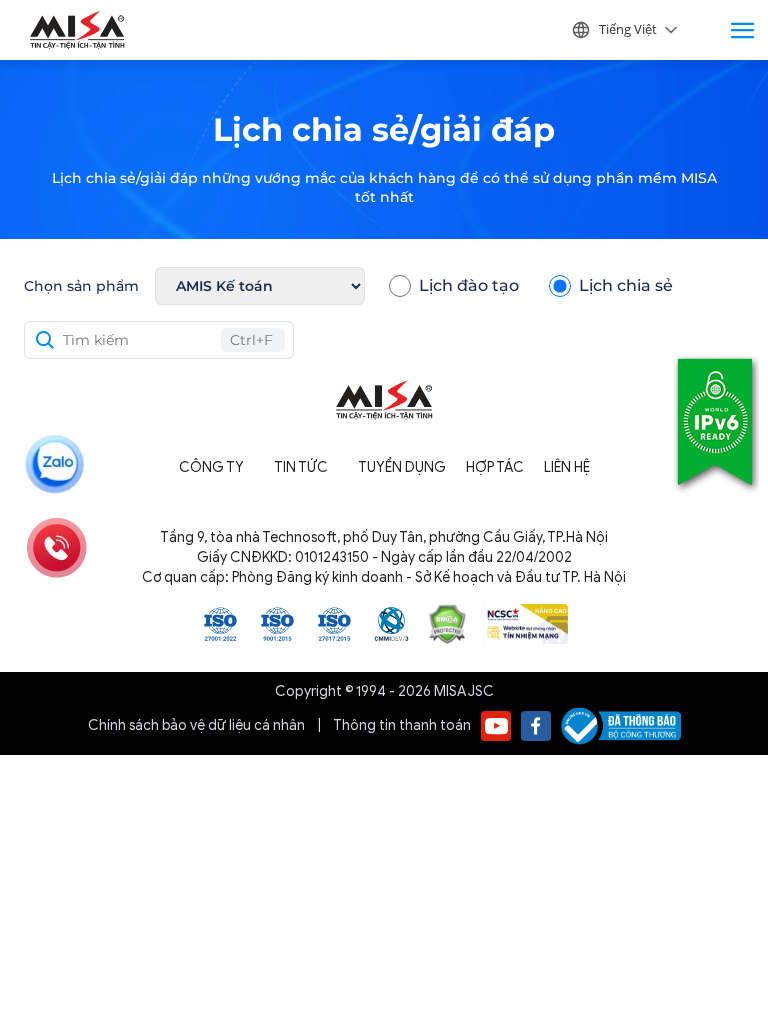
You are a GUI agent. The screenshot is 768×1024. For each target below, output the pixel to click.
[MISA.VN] (77, 30)
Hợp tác (495, 467)
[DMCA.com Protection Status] (447, 623)
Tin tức (301, 467)
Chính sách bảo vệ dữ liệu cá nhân (198, 725)
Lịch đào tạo (469, 285)
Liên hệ (567, 467)
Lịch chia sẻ (626, 285)
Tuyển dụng (402, 467)
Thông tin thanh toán (402, 725)
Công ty (211, 467)
